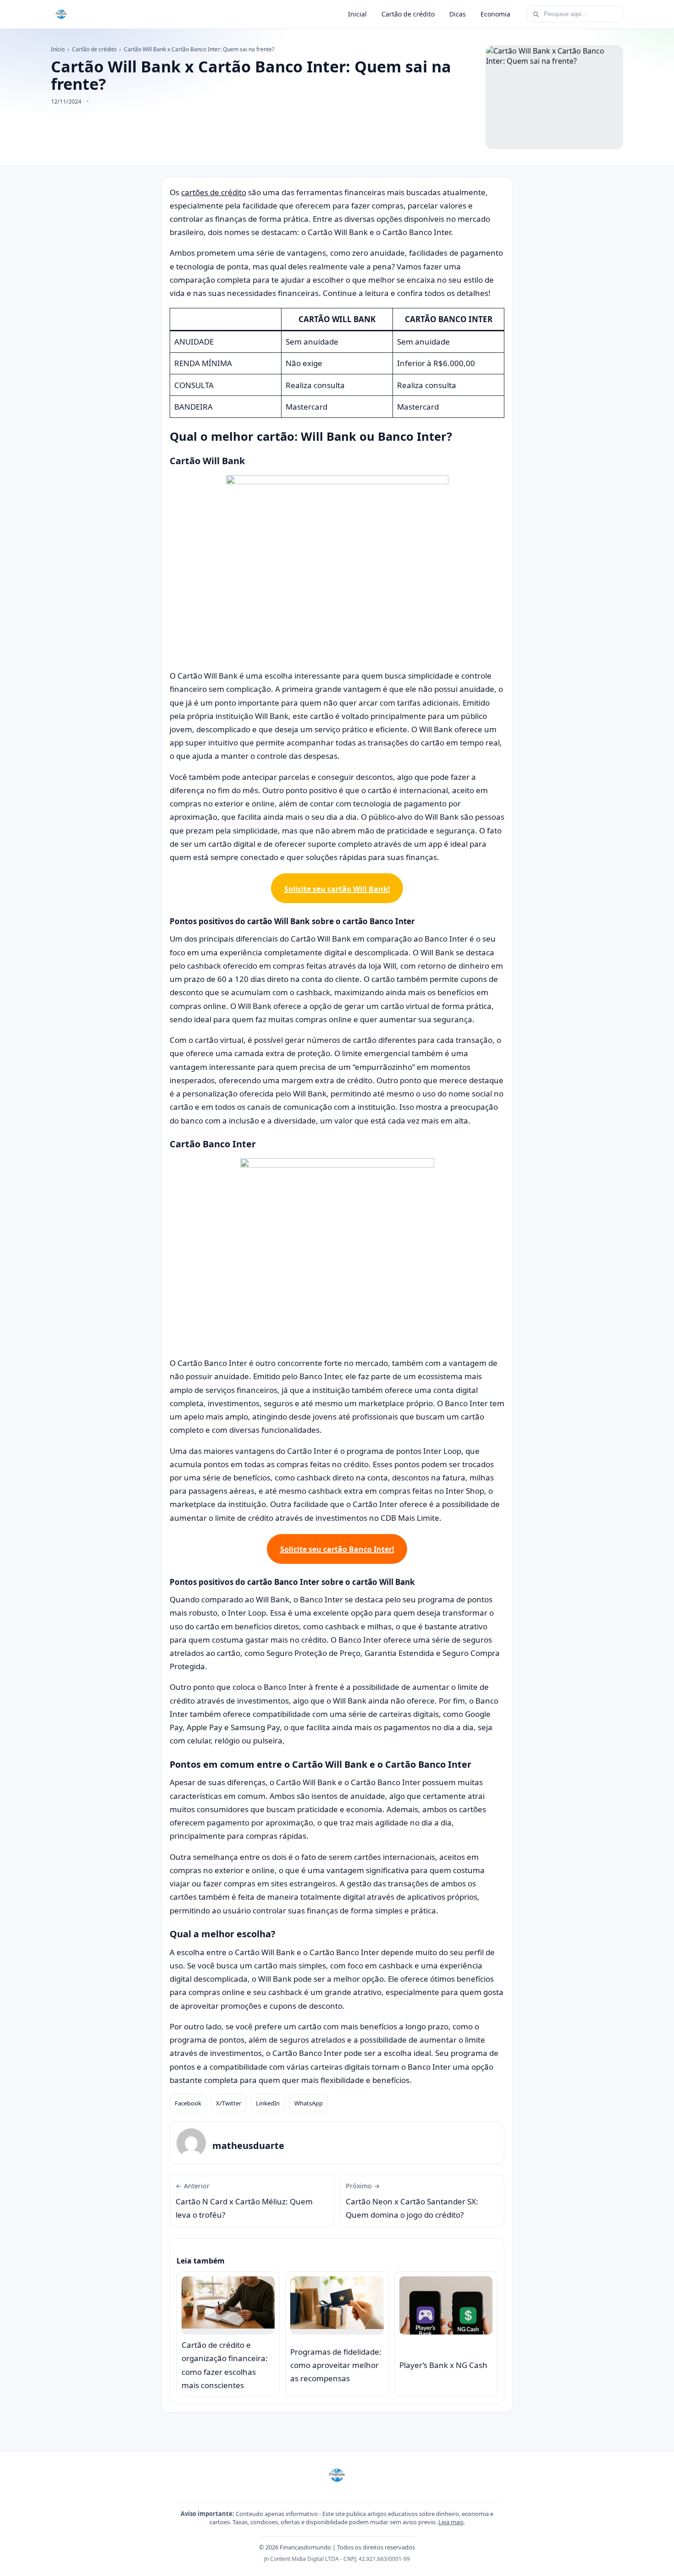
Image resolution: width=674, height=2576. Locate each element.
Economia (495, 14)
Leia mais (451, 2522)
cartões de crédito (214, 192)
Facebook (188, 2103)
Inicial (357, 14)
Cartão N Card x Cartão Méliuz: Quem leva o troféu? (244, 2201)
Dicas (458, 14)
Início (58, 49)
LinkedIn (268, 2103)
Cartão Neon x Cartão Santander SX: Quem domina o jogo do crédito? (412, 2201)
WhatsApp (309, 2103)
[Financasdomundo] (61, 14)
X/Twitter (229, 2103)
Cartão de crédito (408, 14)
